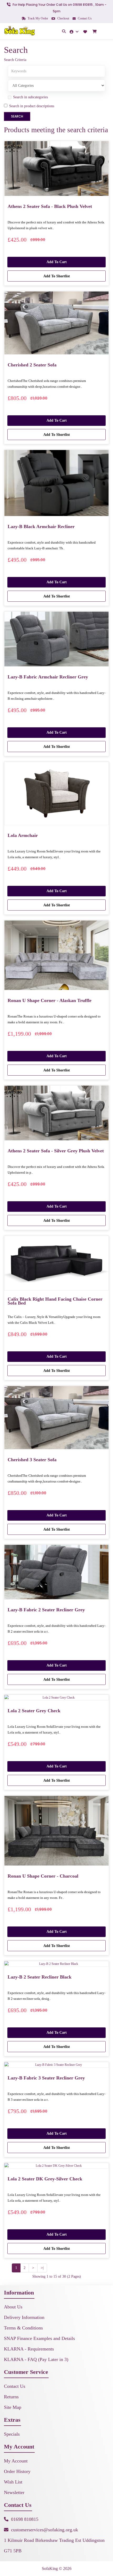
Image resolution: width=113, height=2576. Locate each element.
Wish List (13, 2482)
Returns (11, 2397)
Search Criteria (15, 60)
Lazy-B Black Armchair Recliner (41, 527)
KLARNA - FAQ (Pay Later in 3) (36, 2359)
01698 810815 (25, 2519)
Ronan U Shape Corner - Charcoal (43, 1876)
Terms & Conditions (23, 2328)
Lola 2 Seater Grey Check (34, 1711)
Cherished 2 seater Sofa (32, 365)
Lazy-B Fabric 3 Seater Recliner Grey (46, 2078)
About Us (13, 2307)
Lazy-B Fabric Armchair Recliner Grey (48, 677)
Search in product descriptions (32, 106)
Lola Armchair (23, 835)
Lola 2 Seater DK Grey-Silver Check (45, 2179)
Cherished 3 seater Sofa (32, 1460)
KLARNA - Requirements (29, 2349)
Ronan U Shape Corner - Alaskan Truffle (50, 1000)
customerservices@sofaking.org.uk (45, 2530)
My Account (16, 2461)
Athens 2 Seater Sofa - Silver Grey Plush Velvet (56, 1151)
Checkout (63, 18)
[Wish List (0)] (86, 31)
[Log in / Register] (75, 31)
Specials (12, 2434)
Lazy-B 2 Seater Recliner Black (40, 1977)
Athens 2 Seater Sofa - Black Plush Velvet (50, 206)
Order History (17, 2471)
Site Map (13, 2407)
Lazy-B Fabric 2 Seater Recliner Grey (46, 1610)
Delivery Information (24, 2317)
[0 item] (95, 32)
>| (42, 2268)
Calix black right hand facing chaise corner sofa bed (55, 1301)
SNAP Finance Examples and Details (39, 2338)
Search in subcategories (30, 97)
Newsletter (14, 2492)
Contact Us (84, 18)
